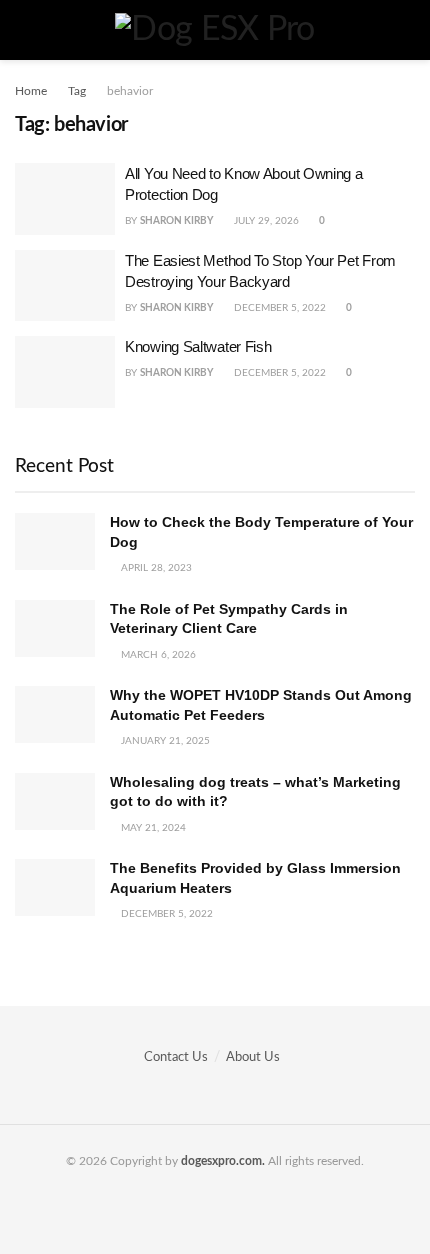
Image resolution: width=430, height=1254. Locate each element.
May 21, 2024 (152, 828)
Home (31, 91)
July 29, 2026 (265, 221)
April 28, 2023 (155, 568)
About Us (253, 1057)
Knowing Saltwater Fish (198, 346)
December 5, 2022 (278, 308)
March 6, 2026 (157, 655)
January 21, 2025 (164, 741)
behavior (130, 91)
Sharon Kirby (176, 221)
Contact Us (176, 1057)
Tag (77, 91)
